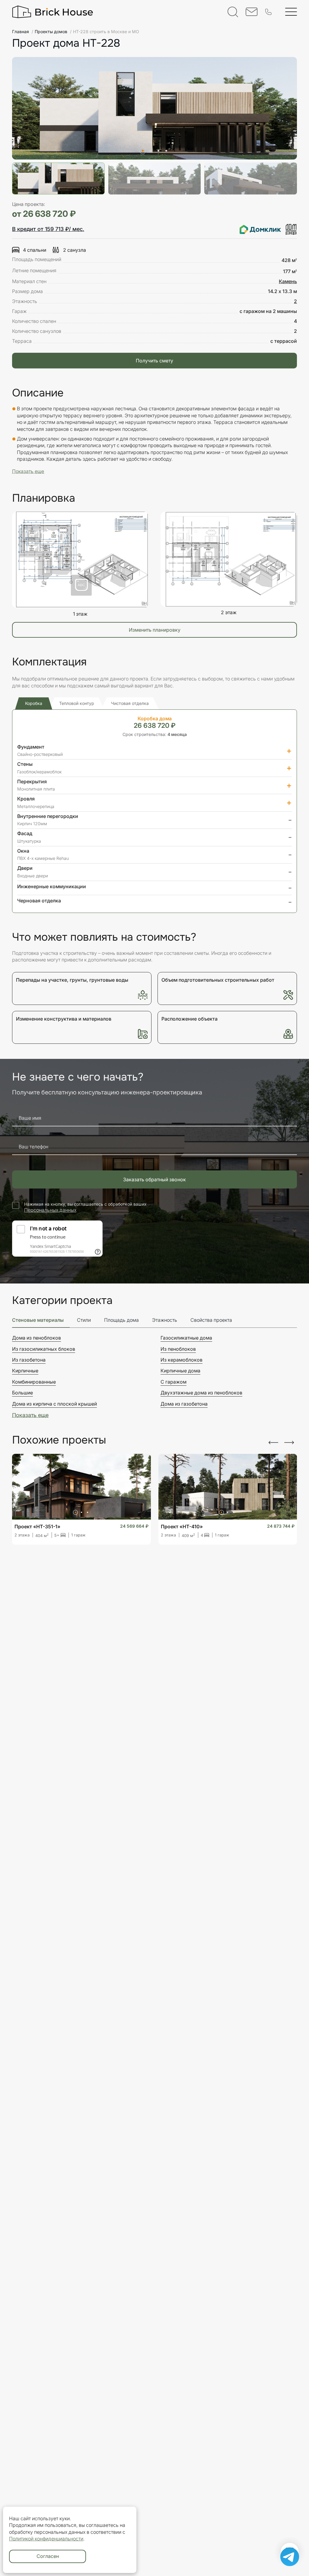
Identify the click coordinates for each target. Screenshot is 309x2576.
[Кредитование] (268, 229)
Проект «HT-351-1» (37, 1526)
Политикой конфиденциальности (46, 2539)
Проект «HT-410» (182, 1526)
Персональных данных (50, 1210)
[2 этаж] (229, 559)
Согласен (48, 2556)
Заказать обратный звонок (154, 1179)
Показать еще (30, 1415)
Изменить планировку (155, 630)
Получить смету (154, 361)
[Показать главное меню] (291, 12)
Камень (288, 281)
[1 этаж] (80, 560)
